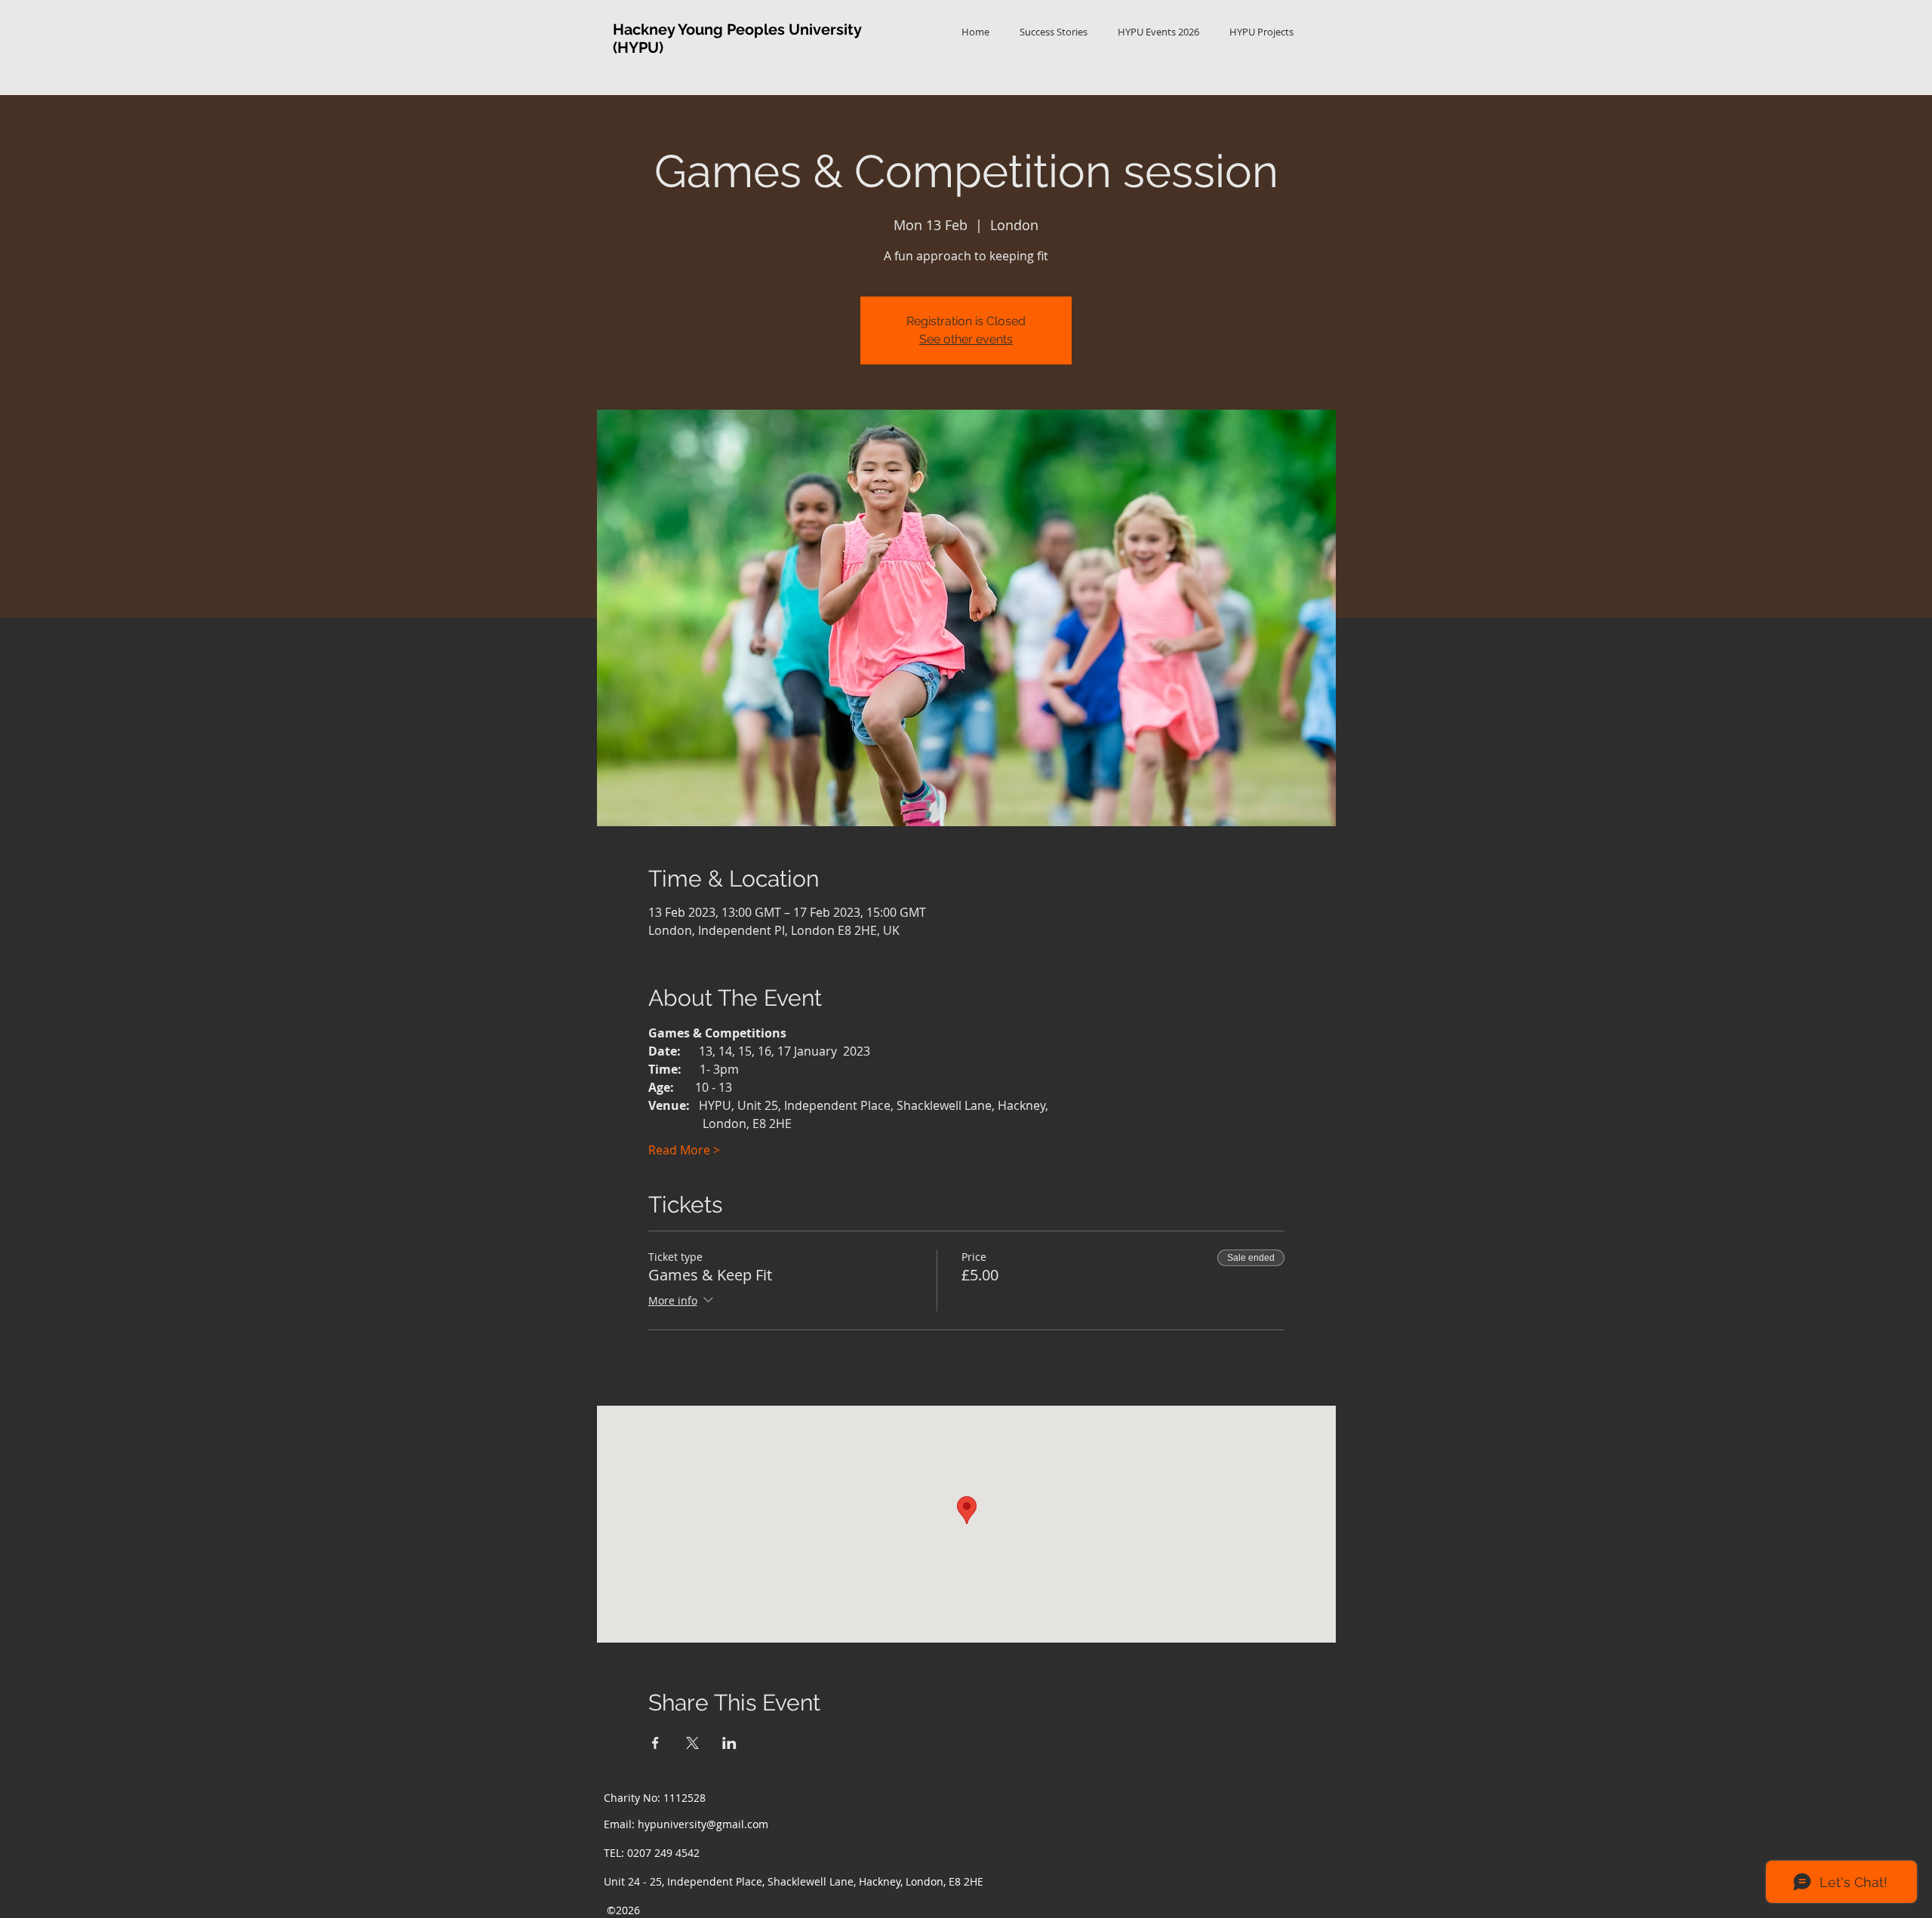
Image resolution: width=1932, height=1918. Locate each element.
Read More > (684, 1150)
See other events (966, 339)
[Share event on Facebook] (655, 1743)
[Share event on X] (692, 1743)
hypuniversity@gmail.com (703, 1824)
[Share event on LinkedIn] (729, 1743)
